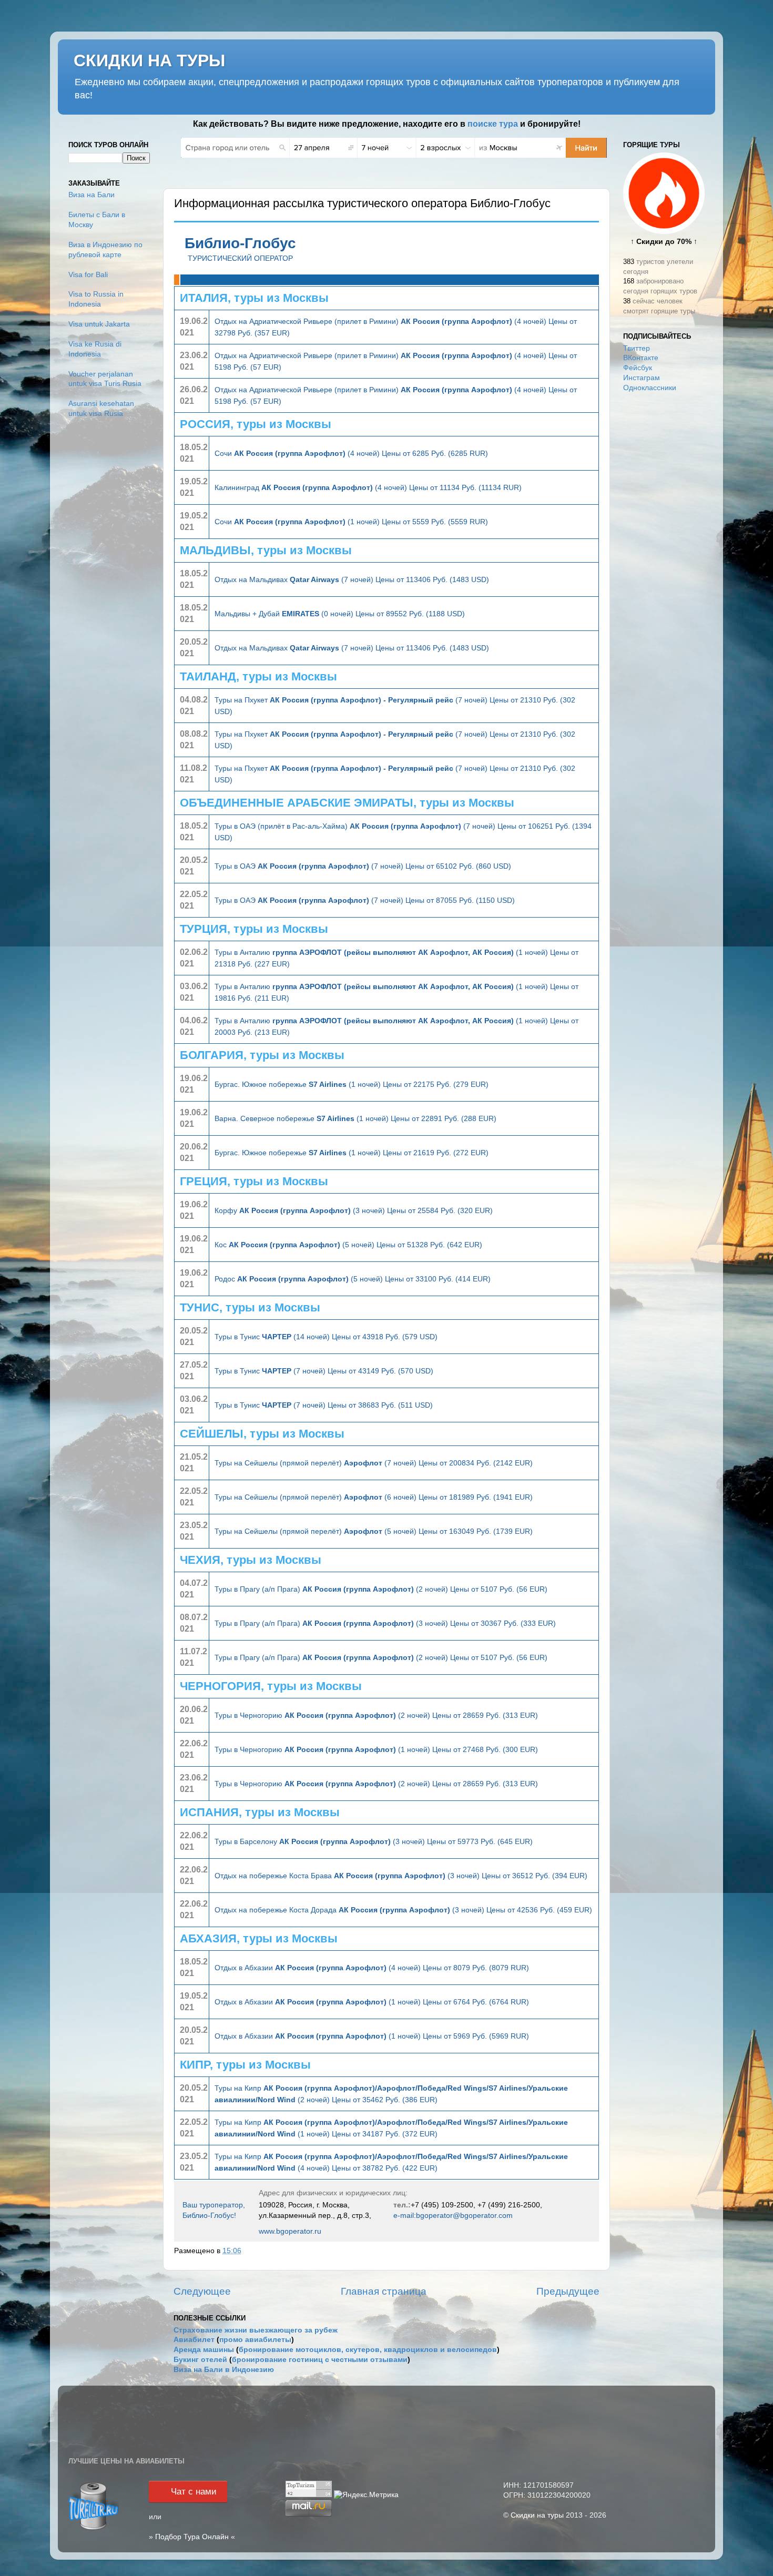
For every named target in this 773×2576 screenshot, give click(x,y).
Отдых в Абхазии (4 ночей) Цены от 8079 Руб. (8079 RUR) (372, 1968)
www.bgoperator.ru (290, 2231)
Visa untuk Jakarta (99, 324)
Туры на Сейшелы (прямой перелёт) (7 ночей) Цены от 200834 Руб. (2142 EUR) (374, 1463)
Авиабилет (194, 2340)
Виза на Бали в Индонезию (224, 2370)
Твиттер (637, 348)
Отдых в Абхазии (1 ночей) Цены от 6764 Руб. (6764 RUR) (372, 2002)
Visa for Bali (88, 275)
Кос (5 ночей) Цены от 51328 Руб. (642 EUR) (348, 1245)
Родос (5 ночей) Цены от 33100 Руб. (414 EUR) (353, 1279)
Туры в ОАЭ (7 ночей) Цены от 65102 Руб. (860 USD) (363, 866)
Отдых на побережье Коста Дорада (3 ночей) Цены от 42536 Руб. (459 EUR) (403, 1910)
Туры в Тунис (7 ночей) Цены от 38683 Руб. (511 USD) (324, 1405)
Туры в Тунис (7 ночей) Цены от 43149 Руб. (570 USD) (324, 1371)
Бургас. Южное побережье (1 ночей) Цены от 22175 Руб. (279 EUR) (352, 1084)
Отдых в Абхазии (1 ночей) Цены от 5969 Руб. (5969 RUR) (372, 2036)
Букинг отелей (200, 2360)
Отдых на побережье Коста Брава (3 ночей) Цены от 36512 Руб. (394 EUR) (401, 1876)
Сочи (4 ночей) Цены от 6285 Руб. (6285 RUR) (351, 453)
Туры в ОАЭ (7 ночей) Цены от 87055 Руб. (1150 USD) (365, 900)
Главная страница (384, 2291)
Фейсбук (638, 368)
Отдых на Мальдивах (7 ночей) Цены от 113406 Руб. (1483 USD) (352, 579)
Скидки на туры (537, 2515)
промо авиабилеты (255, 2340)
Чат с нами (194, 2492)
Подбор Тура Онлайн (192, 2537)
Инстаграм (642, 378)
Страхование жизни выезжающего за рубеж (256, 2330)
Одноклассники (650, 388)
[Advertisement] (664, 567)
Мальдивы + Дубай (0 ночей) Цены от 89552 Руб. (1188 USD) (340, 614)
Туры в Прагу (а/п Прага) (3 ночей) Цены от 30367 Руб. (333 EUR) (385, 1623)
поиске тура (493, 124)
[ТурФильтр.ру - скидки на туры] (94, 2529)
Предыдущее (568, 2291)
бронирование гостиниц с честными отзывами (320, 2360)
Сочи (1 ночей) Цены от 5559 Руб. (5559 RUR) (351, 522)
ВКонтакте (641, 358)
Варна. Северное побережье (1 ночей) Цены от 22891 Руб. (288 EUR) (355, 1118)
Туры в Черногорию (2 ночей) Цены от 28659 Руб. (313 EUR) (376, 1715)
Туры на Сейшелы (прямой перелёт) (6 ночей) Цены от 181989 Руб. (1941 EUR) (374, 1497)
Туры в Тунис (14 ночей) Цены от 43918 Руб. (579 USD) (326, 1337)
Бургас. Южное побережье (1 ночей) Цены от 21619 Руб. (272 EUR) (352, 1153)
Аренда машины (204, 2350)
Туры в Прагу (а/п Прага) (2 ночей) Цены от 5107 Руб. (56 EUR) (381, 1589)
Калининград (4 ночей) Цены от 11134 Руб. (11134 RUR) (368, 487)
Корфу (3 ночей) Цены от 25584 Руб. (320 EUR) (354, 1210)
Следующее (202, 2291)
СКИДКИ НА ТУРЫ (149, 60)
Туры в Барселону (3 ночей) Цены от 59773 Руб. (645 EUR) (374, 1841)
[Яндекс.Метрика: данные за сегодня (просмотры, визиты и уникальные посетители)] (366, 2495)
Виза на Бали (91, 195)
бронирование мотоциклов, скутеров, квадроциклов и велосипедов (368, 2350)
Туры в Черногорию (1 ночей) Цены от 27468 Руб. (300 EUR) (376, 1749)
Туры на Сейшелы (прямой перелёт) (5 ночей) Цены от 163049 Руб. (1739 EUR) (374, 1531)
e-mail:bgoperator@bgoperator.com (453, 2215)
